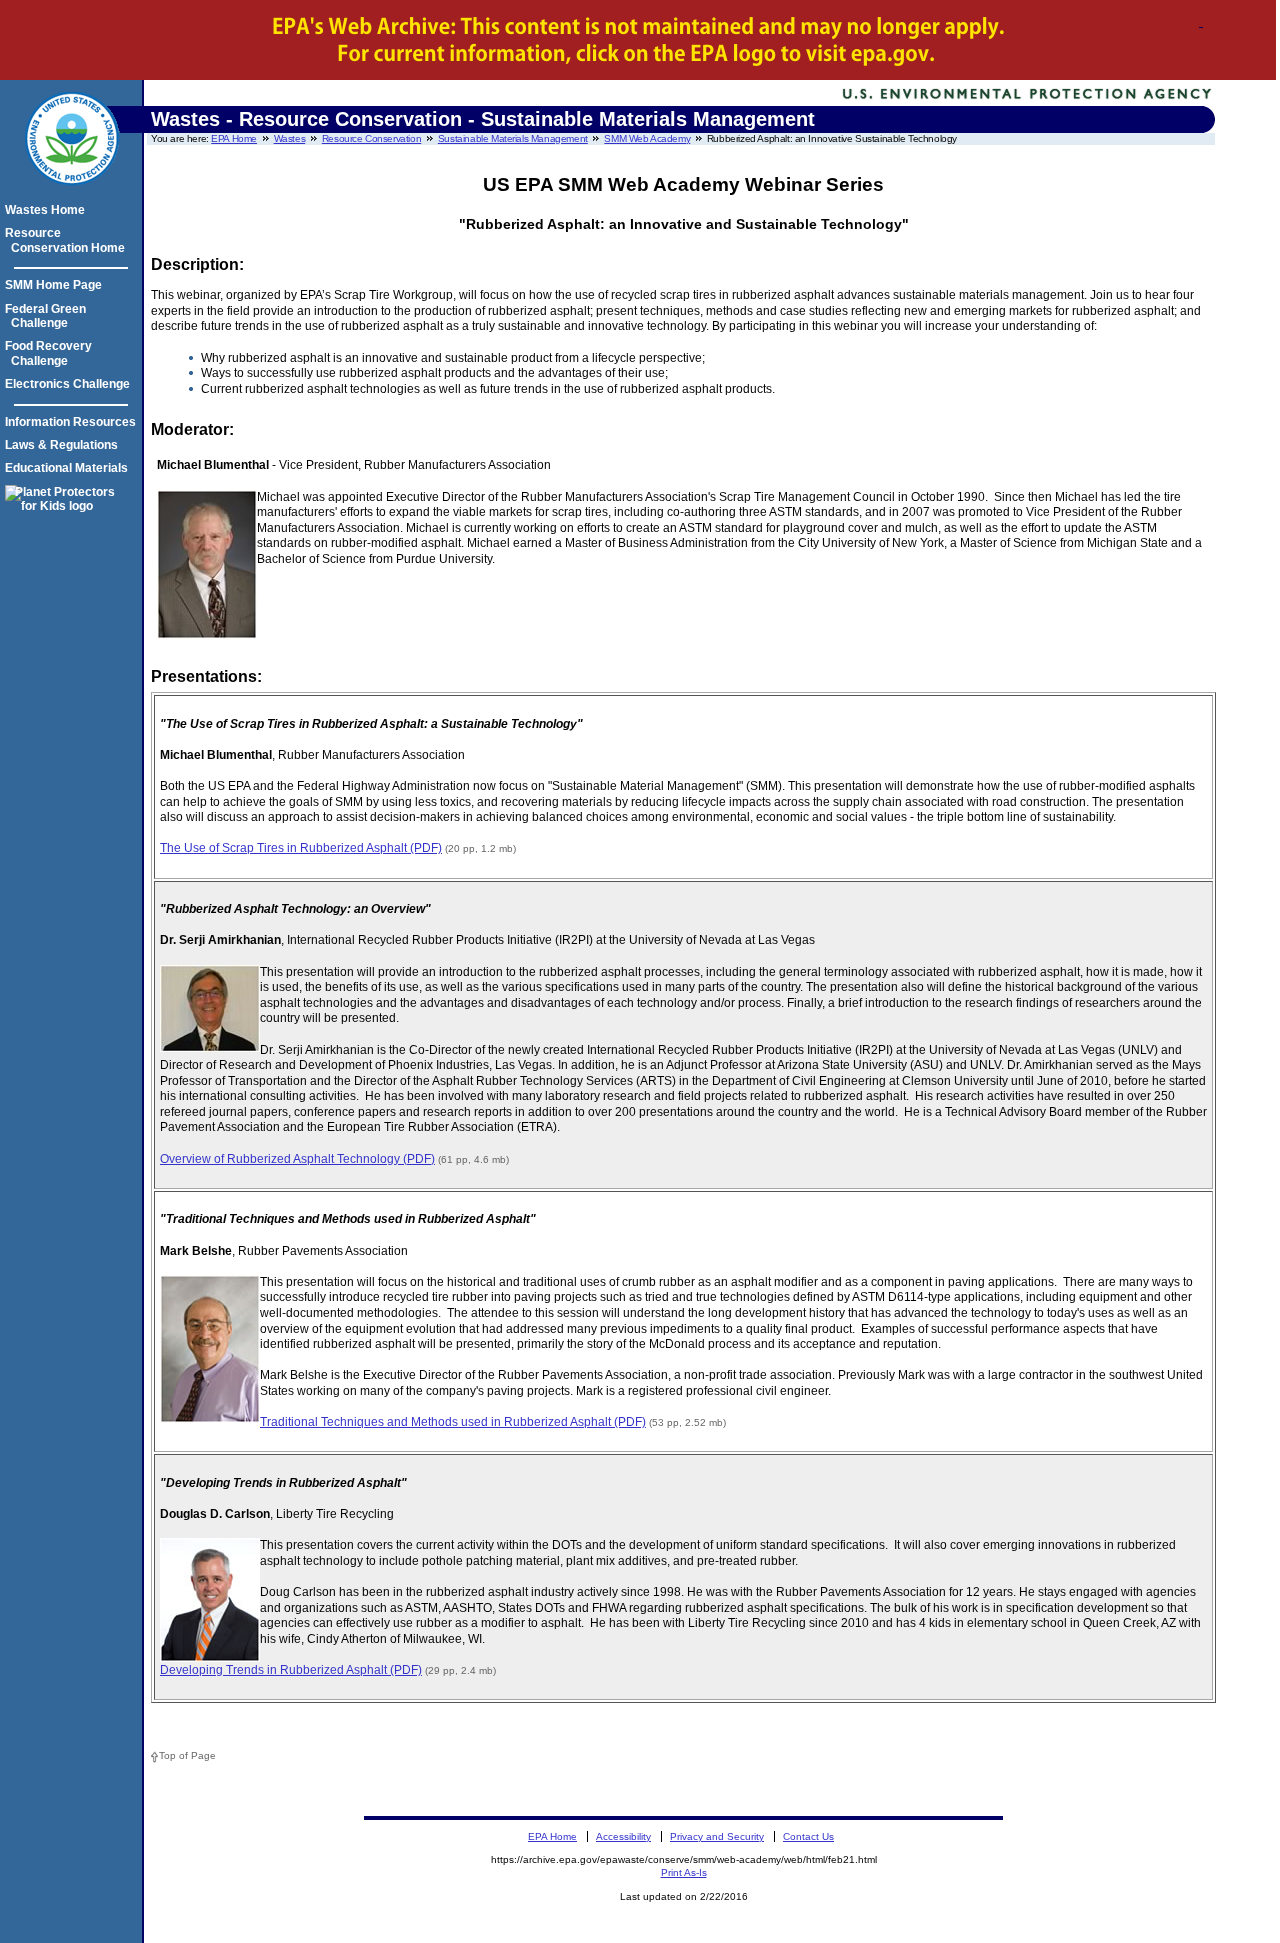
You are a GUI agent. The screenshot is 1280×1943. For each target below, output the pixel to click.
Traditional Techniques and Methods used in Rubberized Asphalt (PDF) (453, 1422)
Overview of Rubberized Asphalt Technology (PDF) (297, 1159)
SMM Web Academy (647, 138)
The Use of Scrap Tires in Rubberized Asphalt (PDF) (301, 848)
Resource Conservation (371, 138)
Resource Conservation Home (68, 240)
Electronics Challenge (70, 384)
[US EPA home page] (72, 196)
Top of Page (187, 1755)
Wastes (290, 138)
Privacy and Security (717, 1836)
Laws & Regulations (64, 445)
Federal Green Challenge (48, 316)
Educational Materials (69, 468)
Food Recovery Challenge (51, 353)
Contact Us (808, 1836)
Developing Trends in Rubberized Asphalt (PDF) (291, 1670)
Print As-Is (684, 1872)
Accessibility (623, 1836)
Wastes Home (48, 210)
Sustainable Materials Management (513, 138)
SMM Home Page (56, 285)
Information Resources (73, 422)
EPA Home (234, 138)
